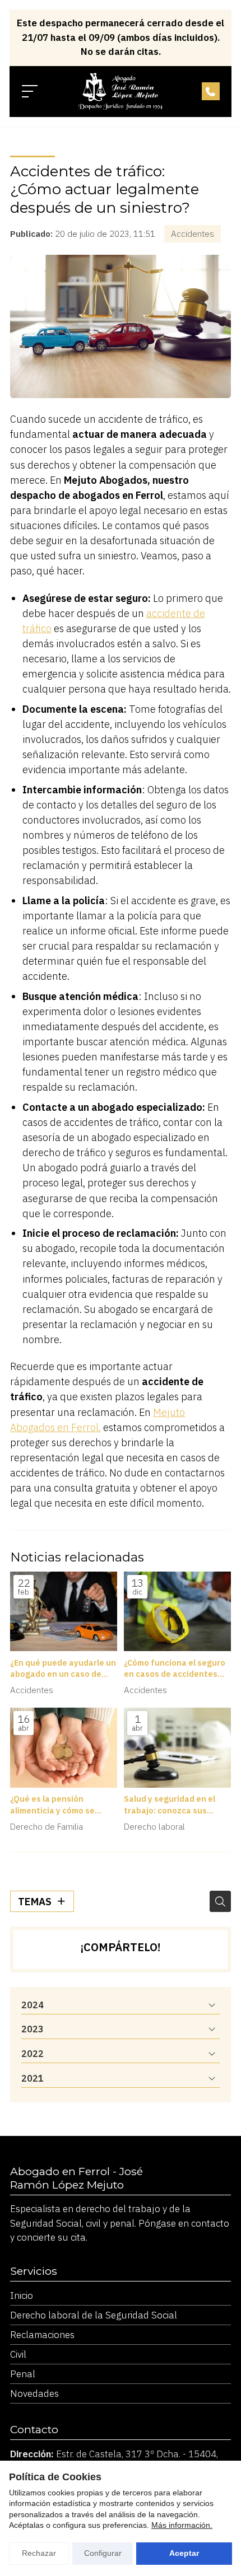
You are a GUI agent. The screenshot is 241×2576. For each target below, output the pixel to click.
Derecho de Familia (47, 1826)
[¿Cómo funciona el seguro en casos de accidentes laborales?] (177, 1612)
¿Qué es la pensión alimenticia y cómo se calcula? (52, 1804)
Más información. (182, 2525)
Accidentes (193, 233)
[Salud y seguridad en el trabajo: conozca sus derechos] (177, 1748)
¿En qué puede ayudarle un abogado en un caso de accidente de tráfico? (63, 1668)
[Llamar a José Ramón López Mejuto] (211, 91)
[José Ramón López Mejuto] (121, 91)
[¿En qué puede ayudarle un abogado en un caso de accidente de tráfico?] (64, 1612)
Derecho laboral (154, 1826)
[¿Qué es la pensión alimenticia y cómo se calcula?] (64, 1748)
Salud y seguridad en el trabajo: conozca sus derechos (170, 1804)
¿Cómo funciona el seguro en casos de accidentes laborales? (175, 1668)
